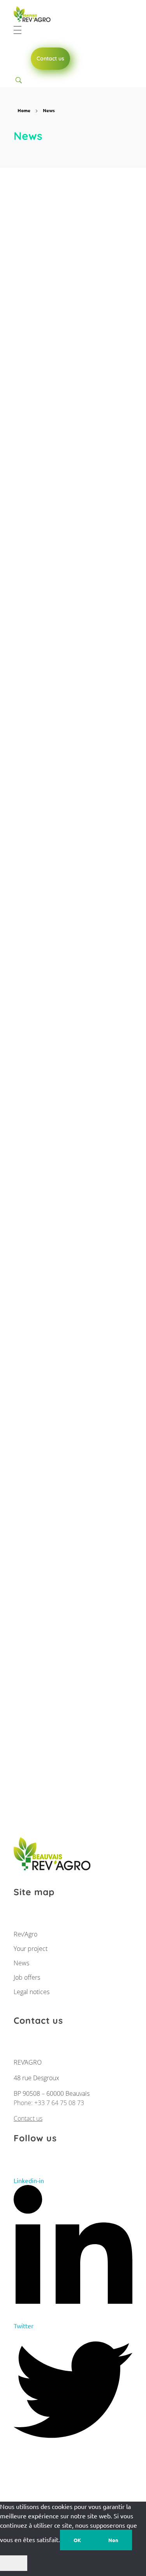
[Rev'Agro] (35, 15)
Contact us (28, 2118)
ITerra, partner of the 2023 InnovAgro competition (63, 1519)
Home (24, 110)
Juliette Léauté (91, 250)
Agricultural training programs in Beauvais (70, 1166)
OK (77, 2540)
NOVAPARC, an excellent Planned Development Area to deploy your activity (69, 808)
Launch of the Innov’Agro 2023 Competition (70, 1696)
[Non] (14, 2563)
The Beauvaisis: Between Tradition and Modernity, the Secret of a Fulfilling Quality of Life (70, 455)
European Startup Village (61, 632)
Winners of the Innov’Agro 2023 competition (72, 990)
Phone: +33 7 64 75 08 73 (49, 2103)
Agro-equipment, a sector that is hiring (73, 1343)
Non (113, 2540)
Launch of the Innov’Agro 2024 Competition (70, 268)
